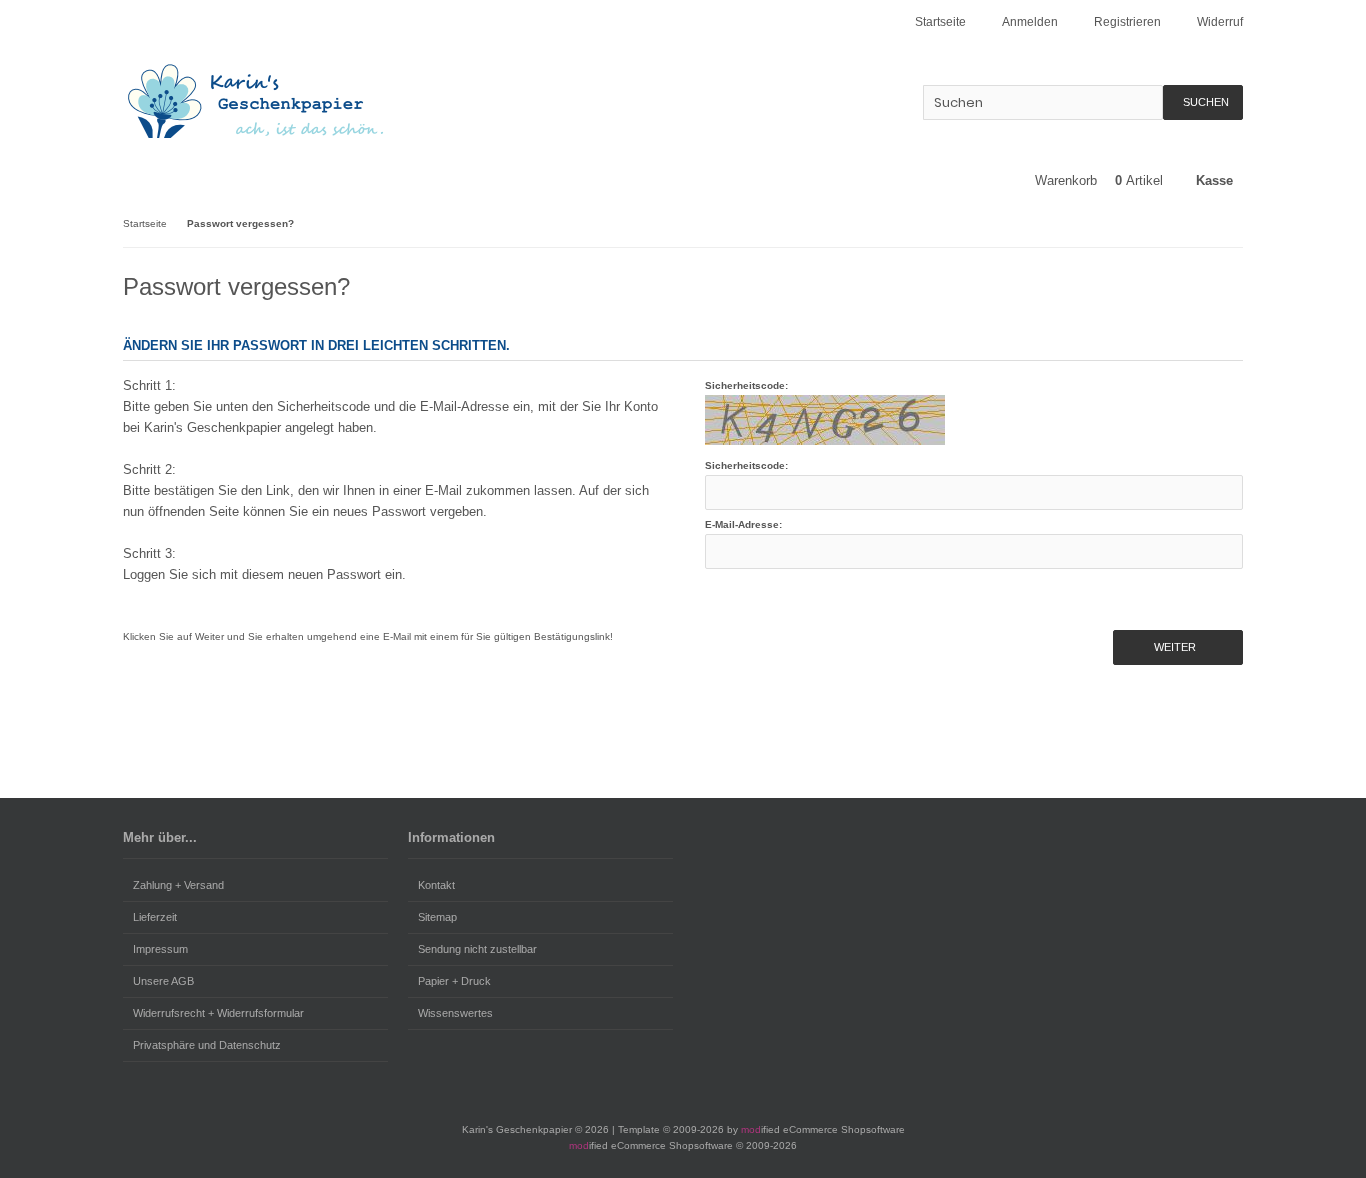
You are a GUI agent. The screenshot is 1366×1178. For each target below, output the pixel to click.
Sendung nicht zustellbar (477, 949)
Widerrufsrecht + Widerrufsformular (218, 1013)
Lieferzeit (155, 917)
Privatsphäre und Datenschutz (207, 1045)
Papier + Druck (454, 981)
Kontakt (436, 885)
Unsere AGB (163, 981)
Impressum (160, 949)
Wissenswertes (455, 1013)
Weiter (1178, 647)
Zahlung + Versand (178, 885)
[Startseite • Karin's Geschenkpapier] (255, 100)
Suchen (1203, 102)
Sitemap (437, 917)
